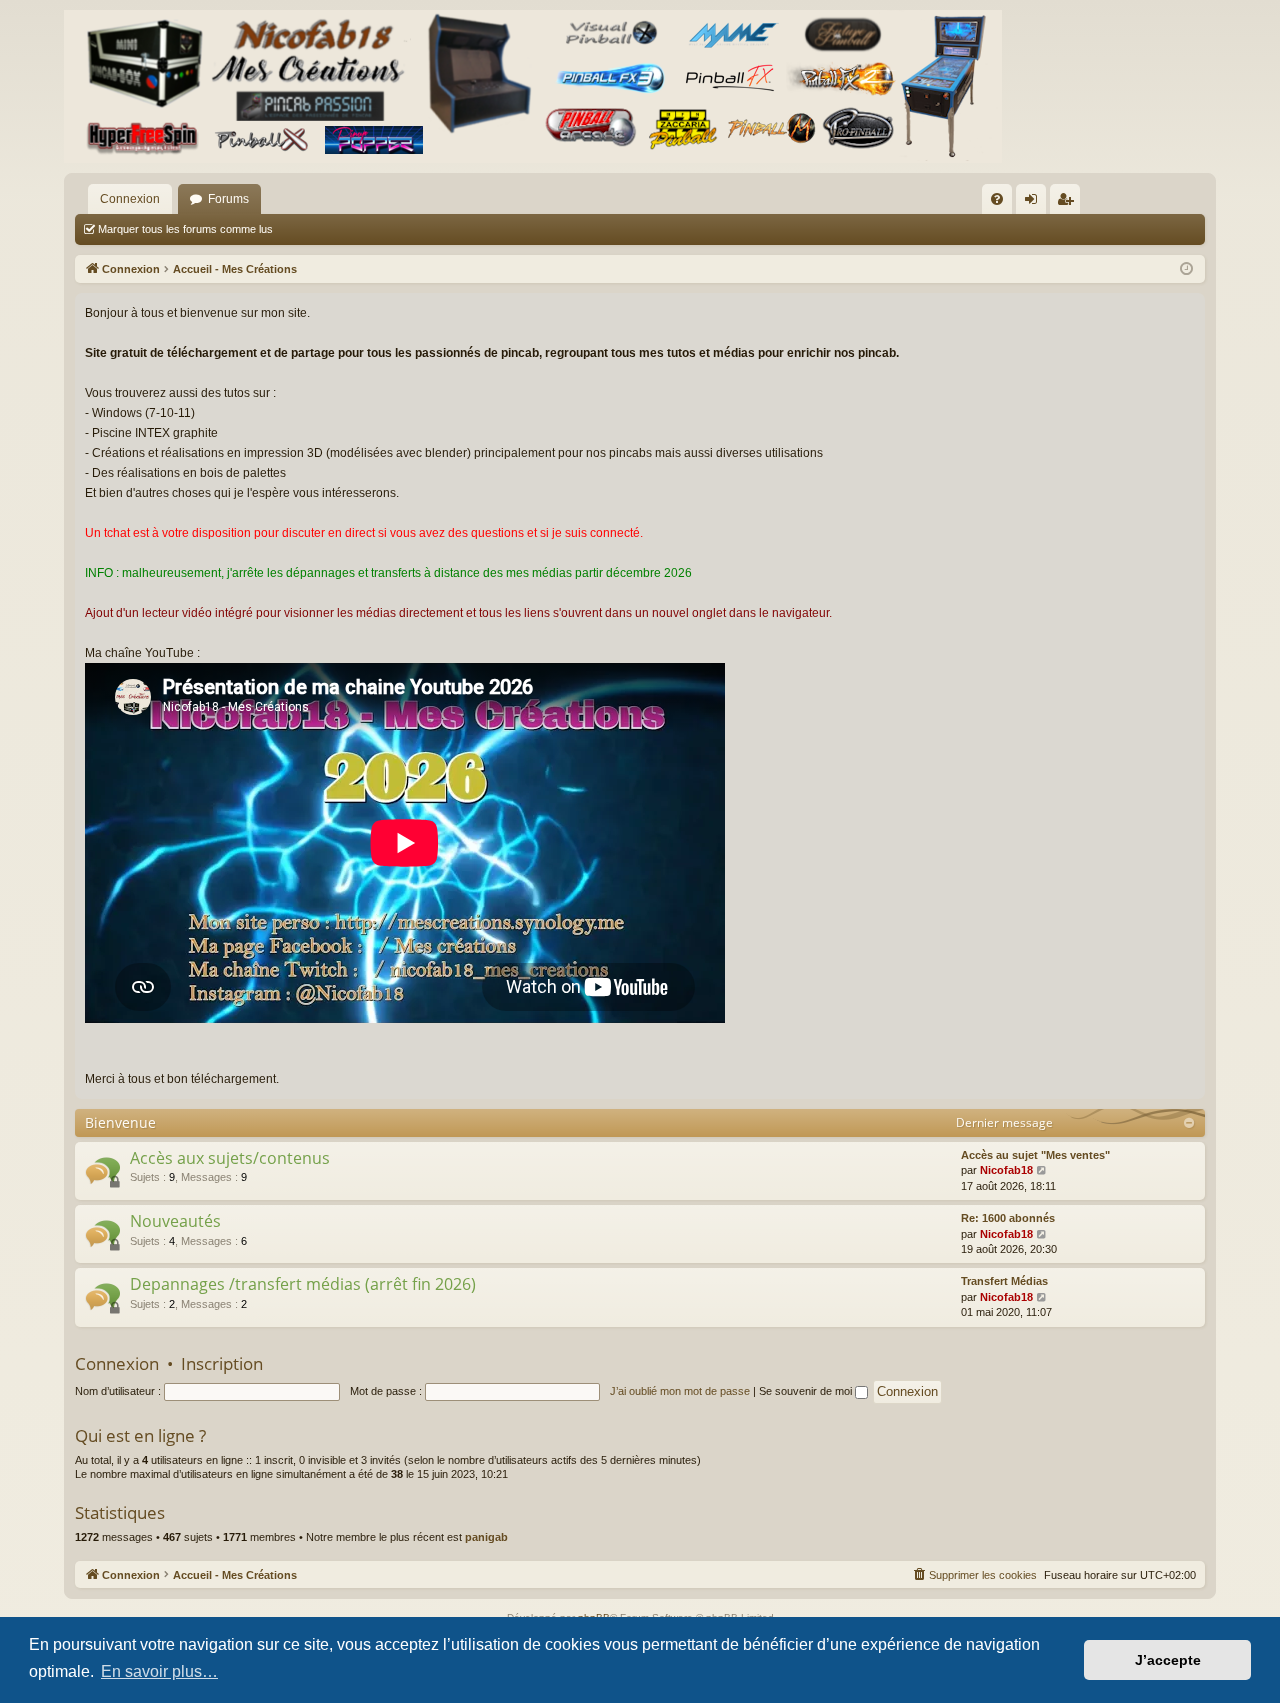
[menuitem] (997, 199)
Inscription (222, 1363)
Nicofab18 (1006, 1170)
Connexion (130, 199)
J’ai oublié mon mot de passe (680, 1391)
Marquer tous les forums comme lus (185, 229)
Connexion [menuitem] (1035, 203)
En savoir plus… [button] (159, 1671)
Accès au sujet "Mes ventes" (1035, 1155)
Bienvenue (120, 1122)
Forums (228, 199)
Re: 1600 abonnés (1008, 1218)
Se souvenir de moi (807, 1391)
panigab (486, 1537)
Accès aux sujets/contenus (230, 1158)
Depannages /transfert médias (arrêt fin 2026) (303, 1284)
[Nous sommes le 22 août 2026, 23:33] (1186, 269)
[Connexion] (533, 86)
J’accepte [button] (1168, 1660)
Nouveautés (175, 1221)
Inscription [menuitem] (1069, 203)
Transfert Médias (1004, 1281)
